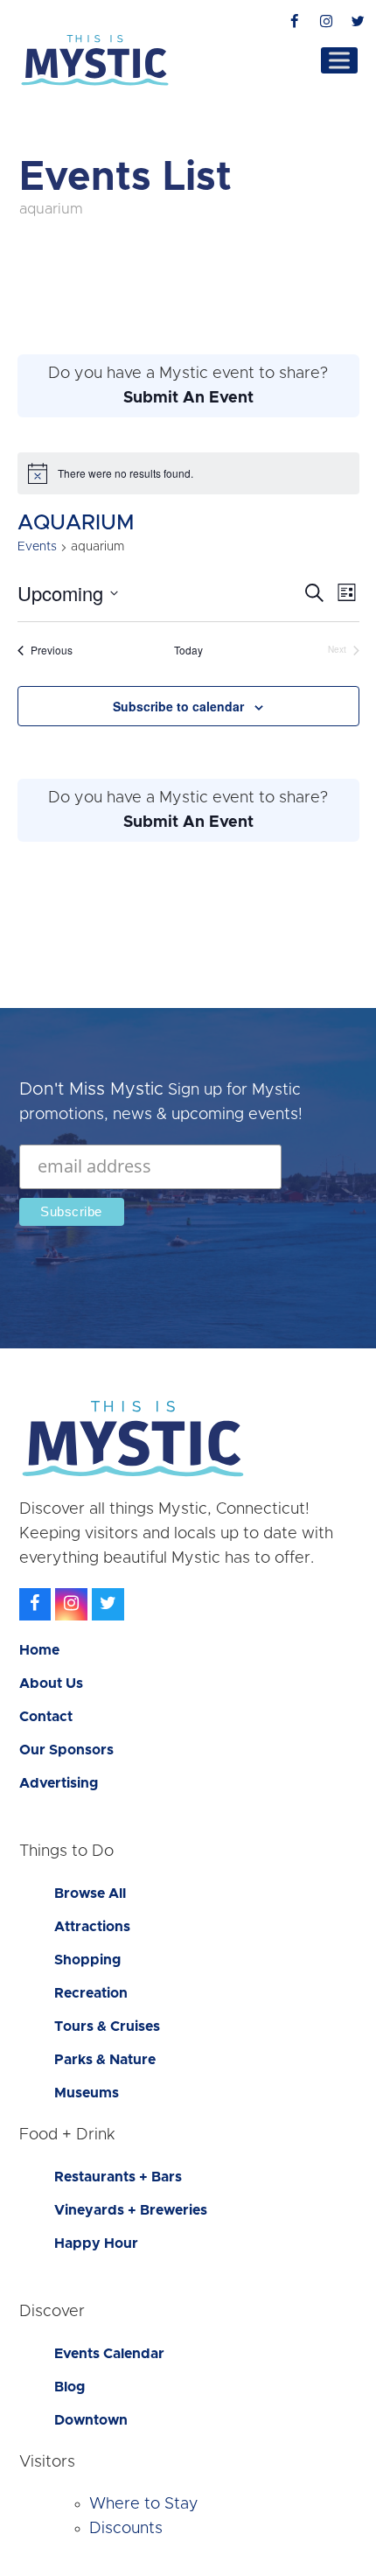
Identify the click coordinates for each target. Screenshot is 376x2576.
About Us (51, 1683)
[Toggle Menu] (339, 60)
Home (39, 1650)
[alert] (188, 473)
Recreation (91, 1993)
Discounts (126, 2529)
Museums (87, 2093)
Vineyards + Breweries (131, 2210)
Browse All (90, 1893)
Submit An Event (188, 398)
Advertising (59, 1783)
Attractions (92, 1927)
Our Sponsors (66, 1750)
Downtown (91, 2420)
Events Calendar (109, 2354)
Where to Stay (144, 2504)
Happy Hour (96, 2243)
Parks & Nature (105, 2060)
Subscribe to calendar (178, 706)
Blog (70, 2387)
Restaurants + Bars (118, 2177)
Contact (46, 1717)
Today (188, 650)
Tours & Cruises (107, 2026)
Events (37, 547)
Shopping (87, 1960)
